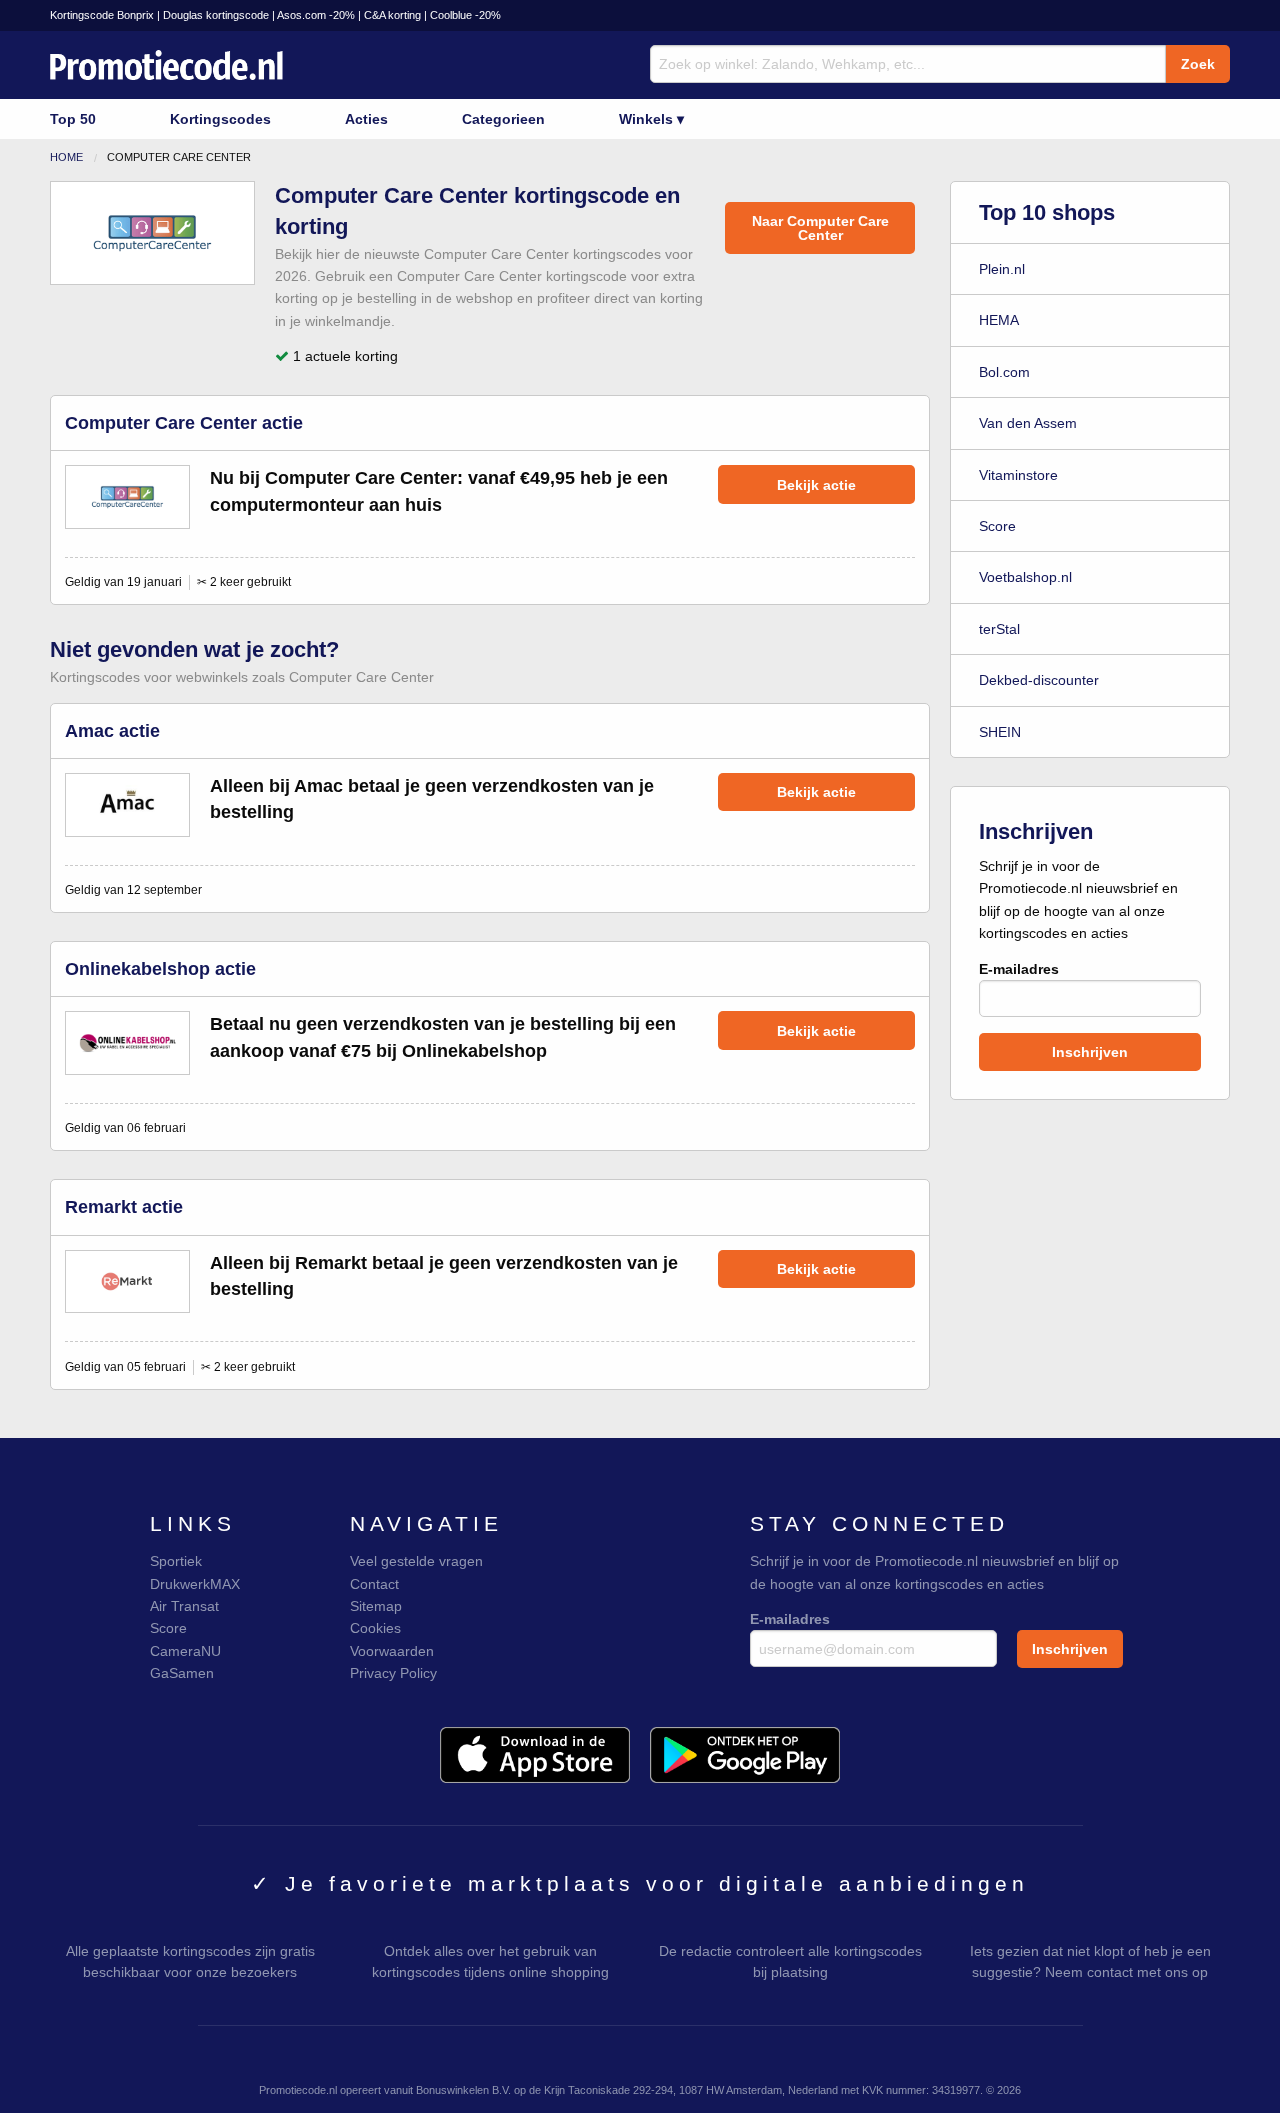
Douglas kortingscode (216, 15)
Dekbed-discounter (1039, 680)
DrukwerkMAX (195, 1584)
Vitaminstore (1018, 475)
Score (997, 526)
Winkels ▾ (651, 119)
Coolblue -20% (465, 15)
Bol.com (1004, 372)
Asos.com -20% (316, 15)
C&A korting (392, 15)
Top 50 (73, 119)
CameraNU (185, 1651)
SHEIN (1000, 732)
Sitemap (376, 1606)
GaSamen (182, 1673)
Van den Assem (1028, 423)
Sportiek (176, 1561)
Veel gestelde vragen (416, 1561)
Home (66, 157)
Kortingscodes (220, 119)
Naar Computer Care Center (820, 228)
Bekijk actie (816, 485)
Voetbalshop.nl (1025, 577)
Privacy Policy (393, 1673)
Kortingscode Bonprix (102, 15)
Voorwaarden (392, 1651)
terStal (999, 629)
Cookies (375, 1628)
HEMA (999, 320)
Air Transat (184, 1606)
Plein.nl (1002, 269)
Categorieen (503, 119)
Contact (374, 1584)
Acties (366, 119)
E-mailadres (1019, 969)
